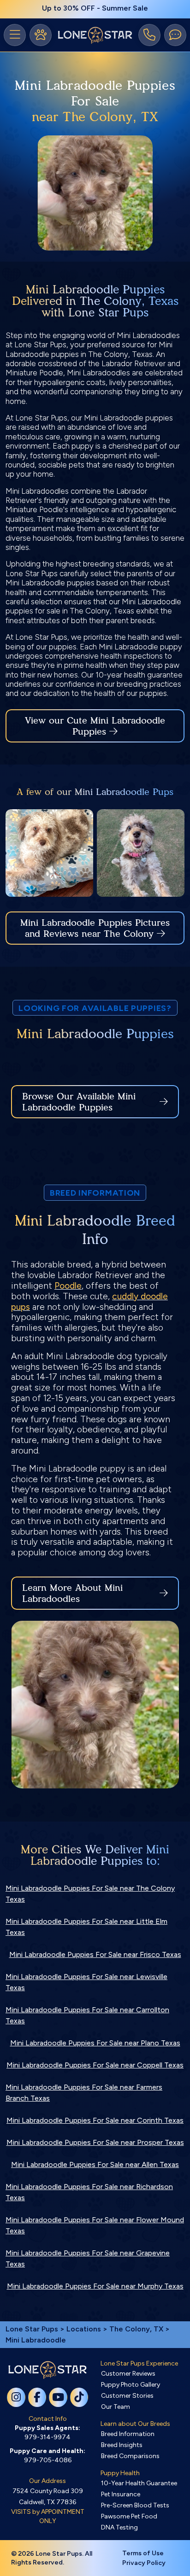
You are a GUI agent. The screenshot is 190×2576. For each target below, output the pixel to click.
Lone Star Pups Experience (139, 2363)
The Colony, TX (137, 2329)
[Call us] (149, 35)
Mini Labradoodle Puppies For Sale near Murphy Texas (95, 2286)
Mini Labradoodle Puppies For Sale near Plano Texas (95, 2043)
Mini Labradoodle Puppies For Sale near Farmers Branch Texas (84, 2093)
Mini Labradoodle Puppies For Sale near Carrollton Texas (87, 2015)
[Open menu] (15, 35)
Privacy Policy (144, 2563)
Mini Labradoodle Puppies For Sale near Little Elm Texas (86, 1927)
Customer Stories (127, 2396)
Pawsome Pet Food (129, 2516)
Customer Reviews (128, 2374)
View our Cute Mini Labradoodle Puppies (95, 726)
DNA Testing (119, 2527)
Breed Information (128, 2434)
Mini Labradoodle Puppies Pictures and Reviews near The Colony (95, 928)
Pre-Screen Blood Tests (135, 2505)
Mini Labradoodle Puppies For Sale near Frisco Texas (95, 1954)
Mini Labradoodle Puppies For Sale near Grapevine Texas (88, 2258)
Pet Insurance (121, 2494)
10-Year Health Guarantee (139, 2483)
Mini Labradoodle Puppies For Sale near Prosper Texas (95, 2142)
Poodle (68, 1286)
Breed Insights (122, 2445)
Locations (84, 2329)
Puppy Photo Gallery (131, 2385)
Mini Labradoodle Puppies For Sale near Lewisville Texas (86, 1982)
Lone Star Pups (32, 2329)
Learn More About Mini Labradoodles (72, 1593)
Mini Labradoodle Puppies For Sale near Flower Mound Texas (95, 2225)
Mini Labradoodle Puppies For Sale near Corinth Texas (95, 2120)
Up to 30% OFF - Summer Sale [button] (95, 8)
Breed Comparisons (130, 2456)
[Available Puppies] (41, 35)
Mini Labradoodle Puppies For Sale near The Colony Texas (90, 1894)
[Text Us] (175, 35)
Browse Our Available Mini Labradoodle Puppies (79, 1102)
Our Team (116, 2407)
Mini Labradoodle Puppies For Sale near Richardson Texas (89, 2192)
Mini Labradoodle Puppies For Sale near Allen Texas (95, 2164)
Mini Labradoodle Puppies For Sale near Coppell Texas (95, 2065)
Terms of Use (143, 2553)
